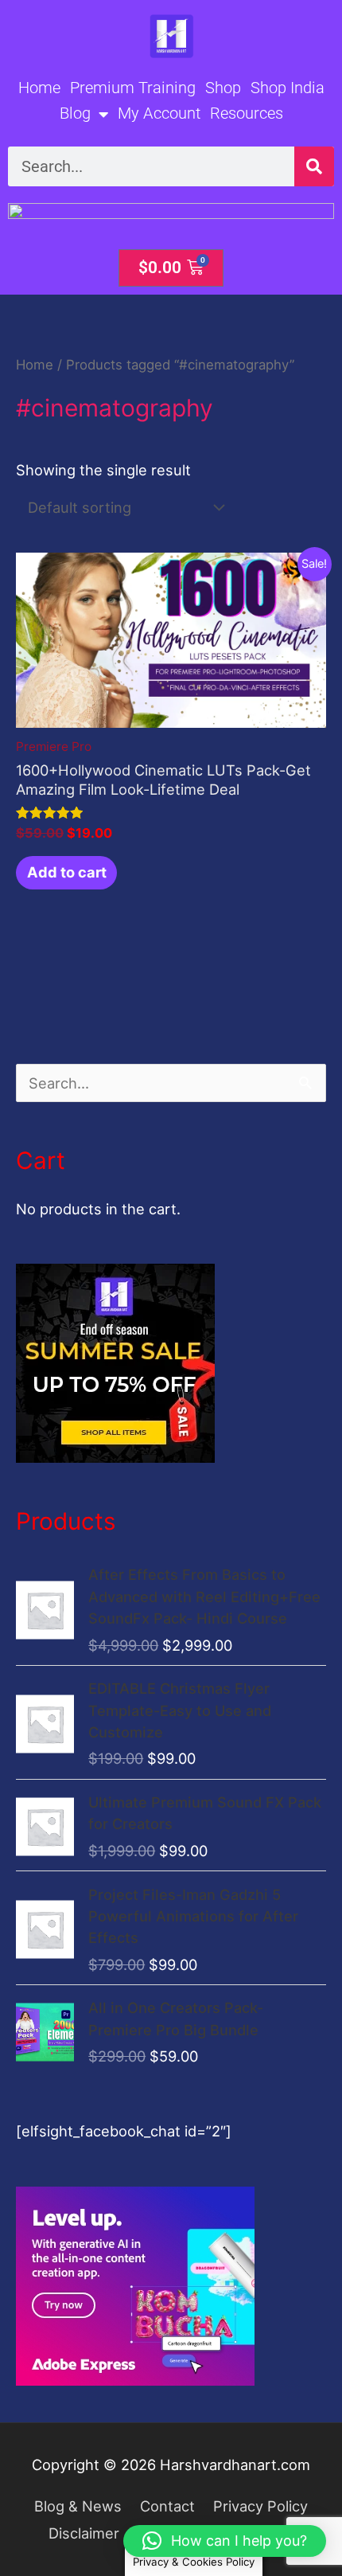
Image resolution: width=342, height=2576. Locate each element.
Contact (167, 2506)
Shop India (288, 88)
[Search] (314, 166)
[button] (225, 2541)
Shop (223, 88)
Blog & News (78, 2506)
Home (39, 88)
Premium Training (133, 88)
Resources (247, 113)
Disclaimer (84, 2533)
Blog (75, 113)
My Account (159, 113)
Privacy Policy (260, 2506)
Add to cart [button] (67, 872)
